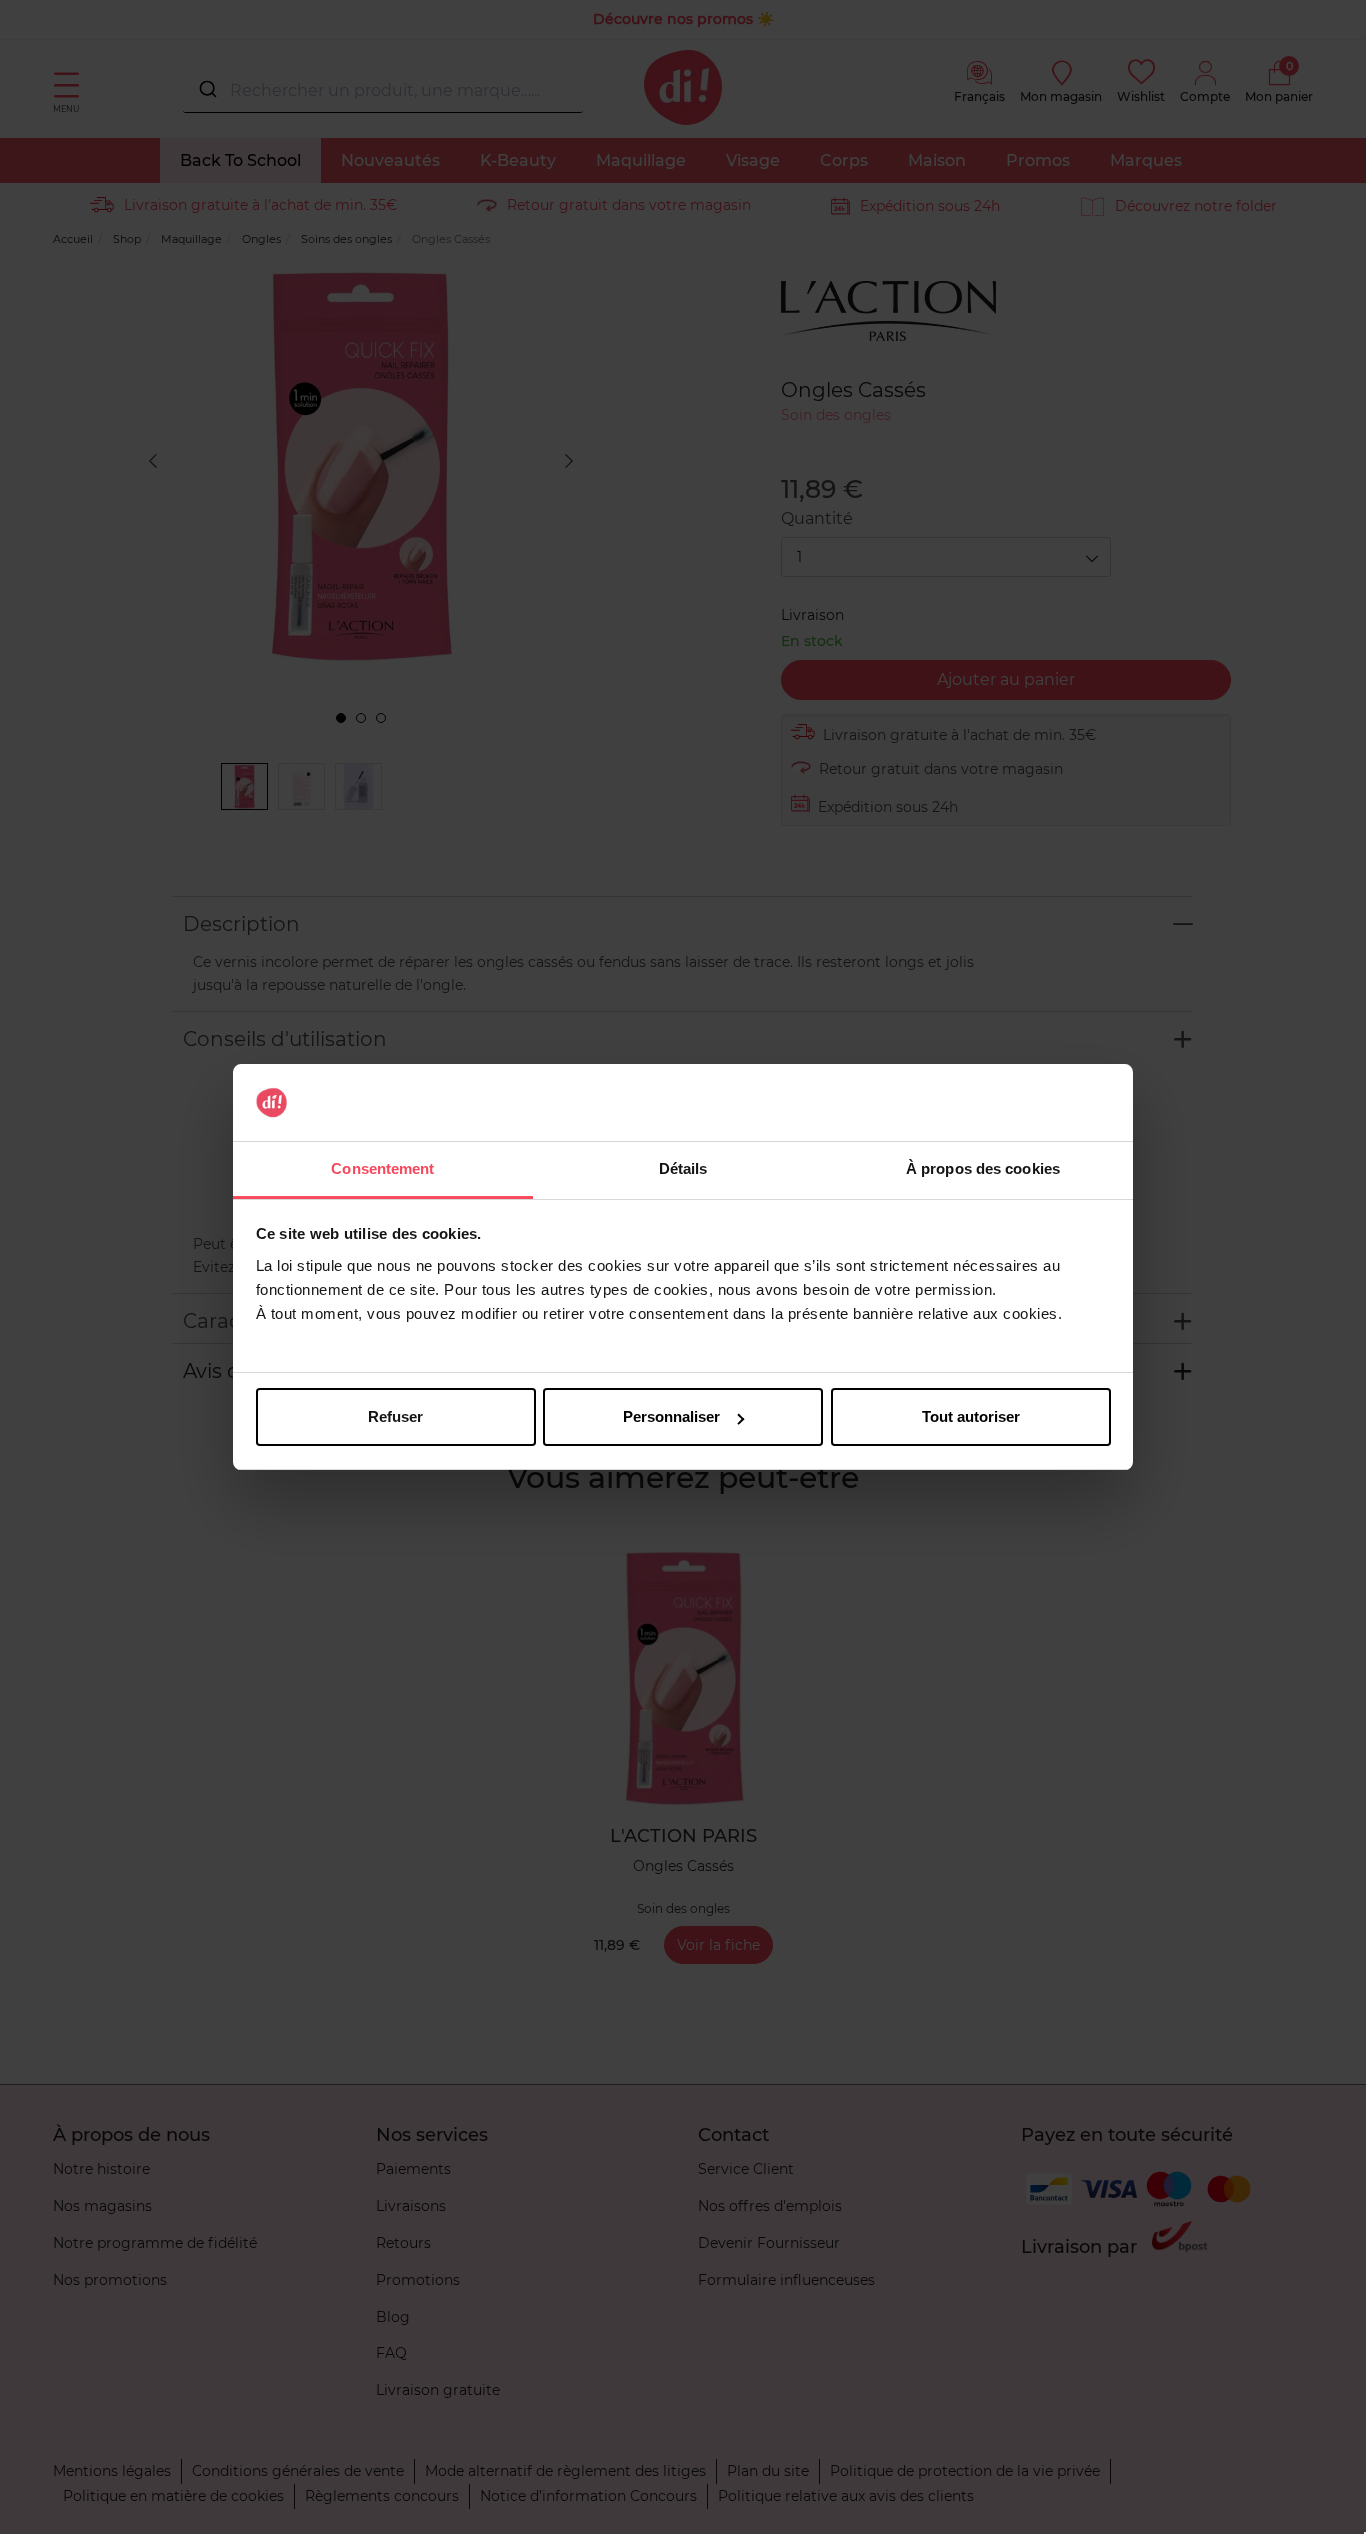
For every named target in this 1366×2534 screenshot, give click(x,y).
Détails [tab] (683, 1168)
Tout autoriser (971, 1416)
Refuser (395, 1416)
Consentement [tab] (382, 1168)
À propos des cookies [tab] (983, 1168)
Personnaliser (671, 1416)
